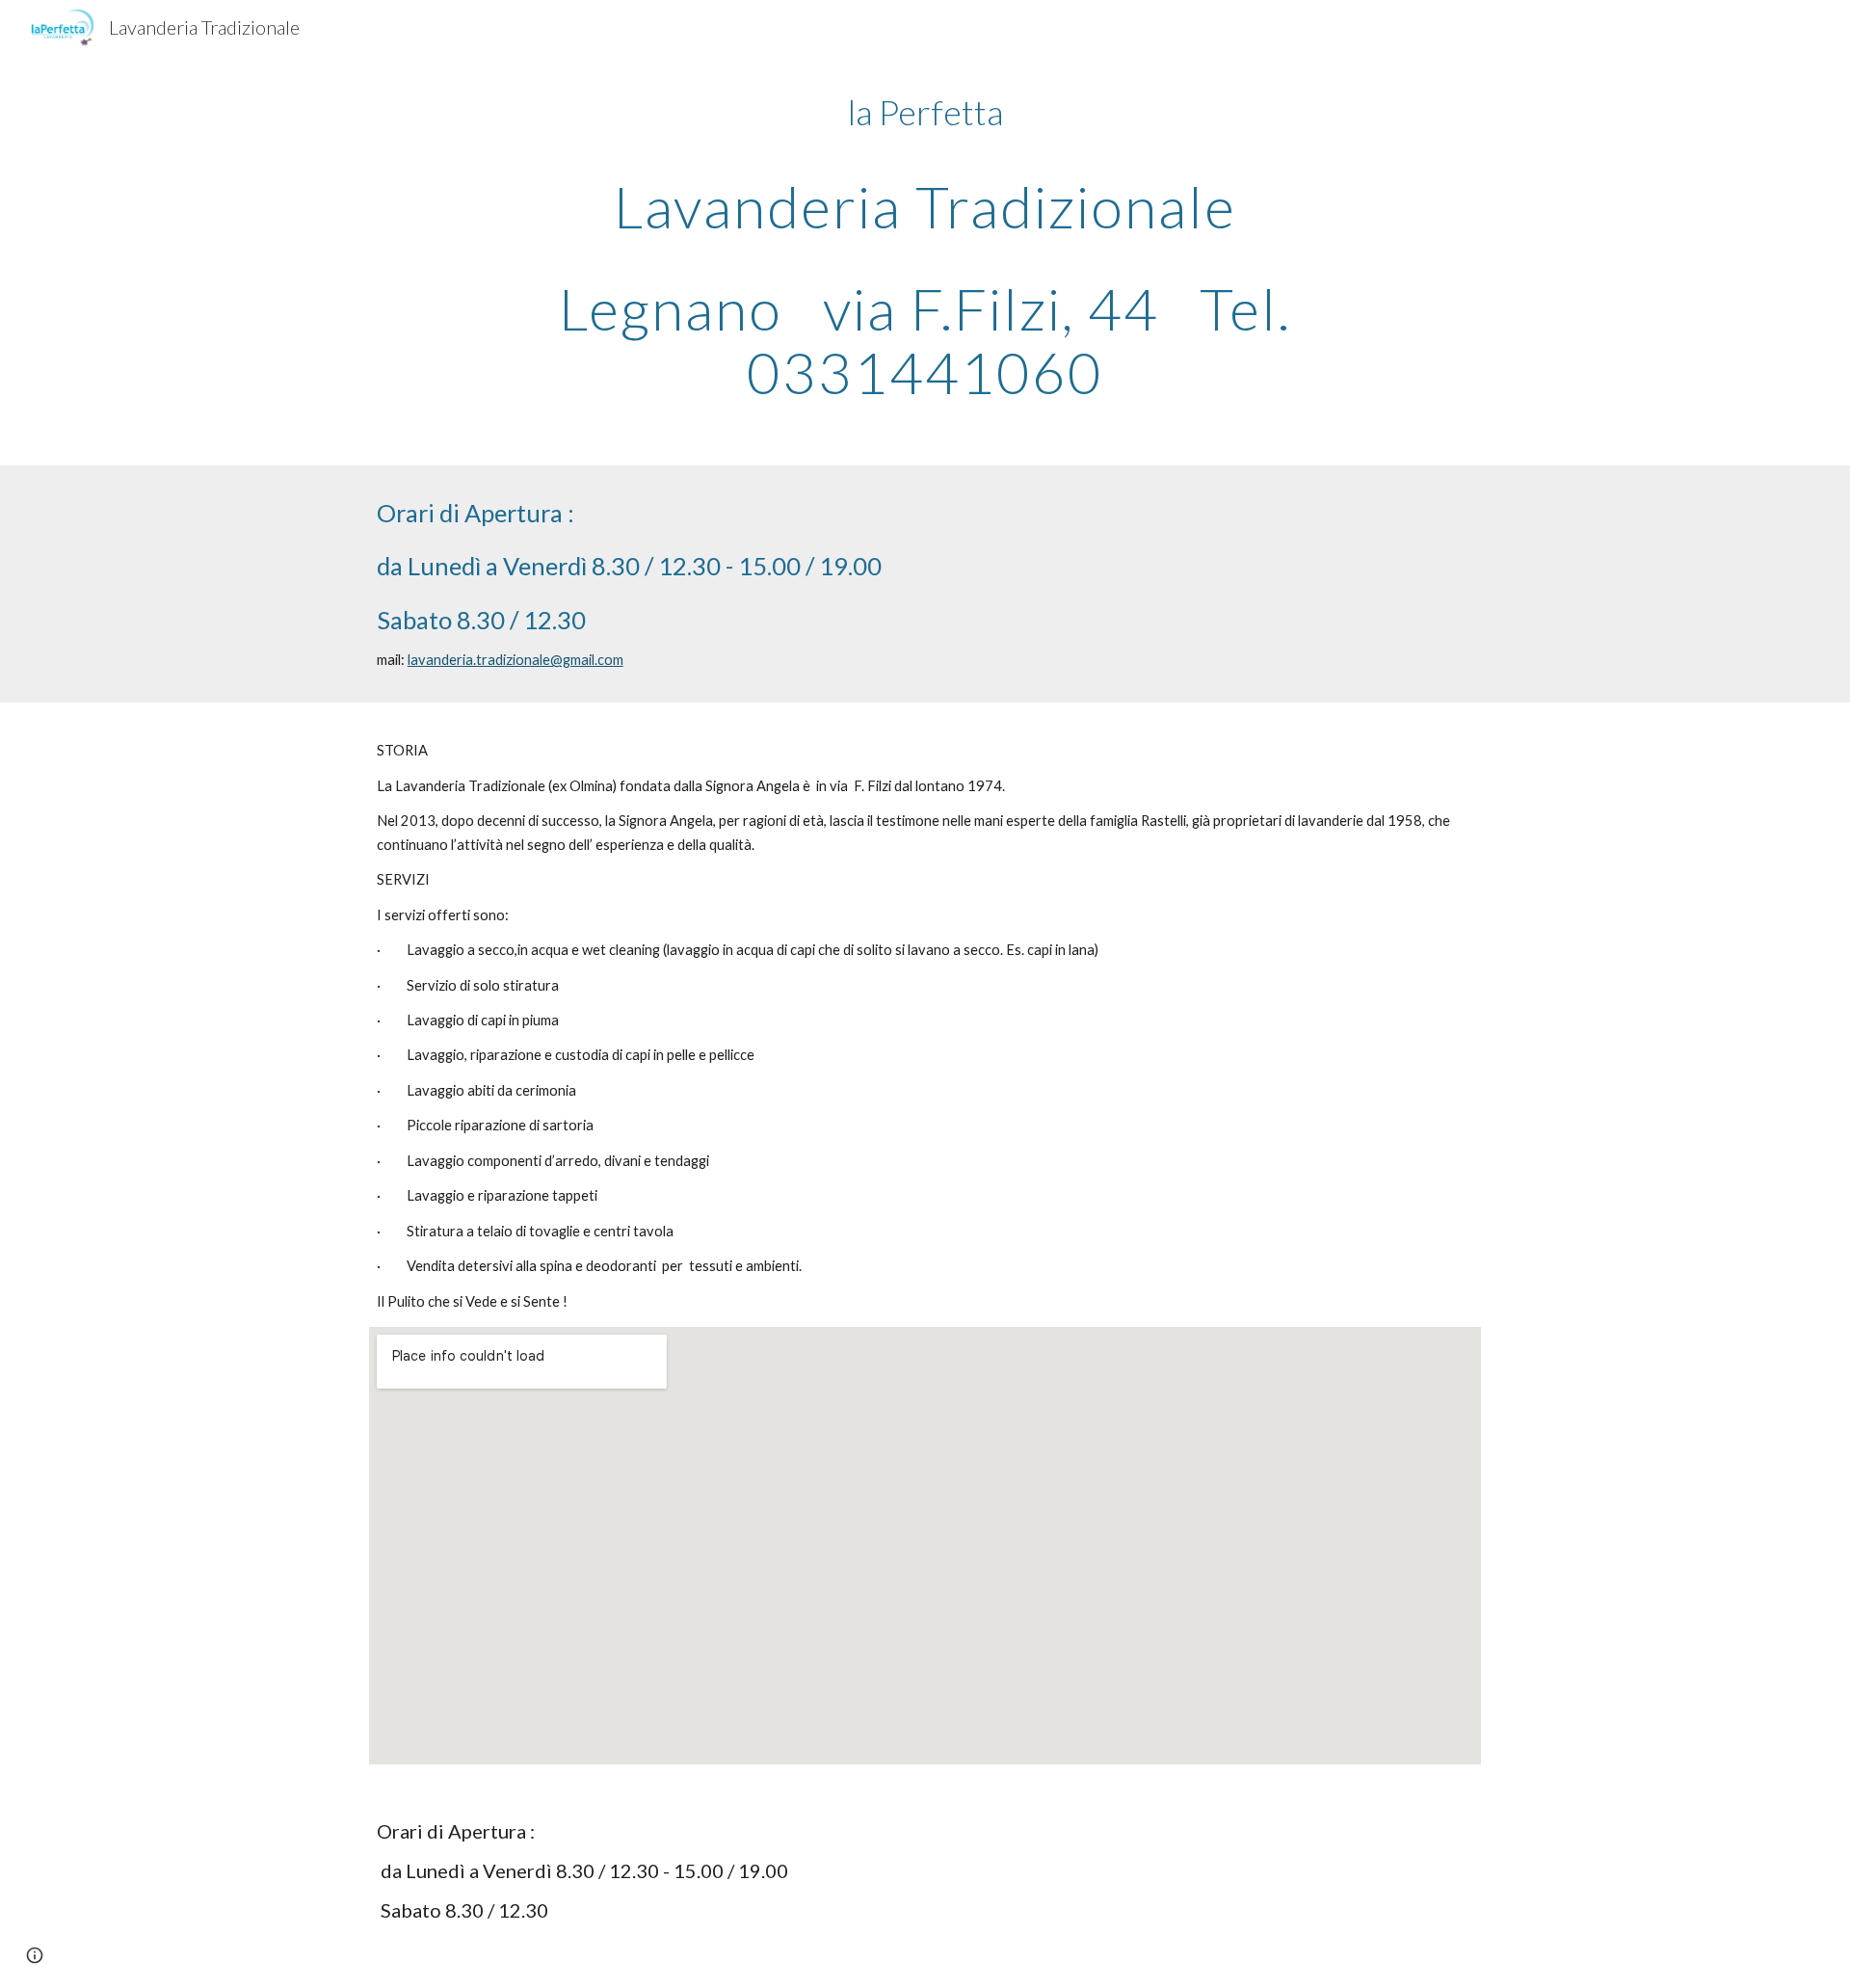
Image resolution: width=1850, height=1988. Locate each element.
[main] (925, 246)
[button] (35, 1955)
